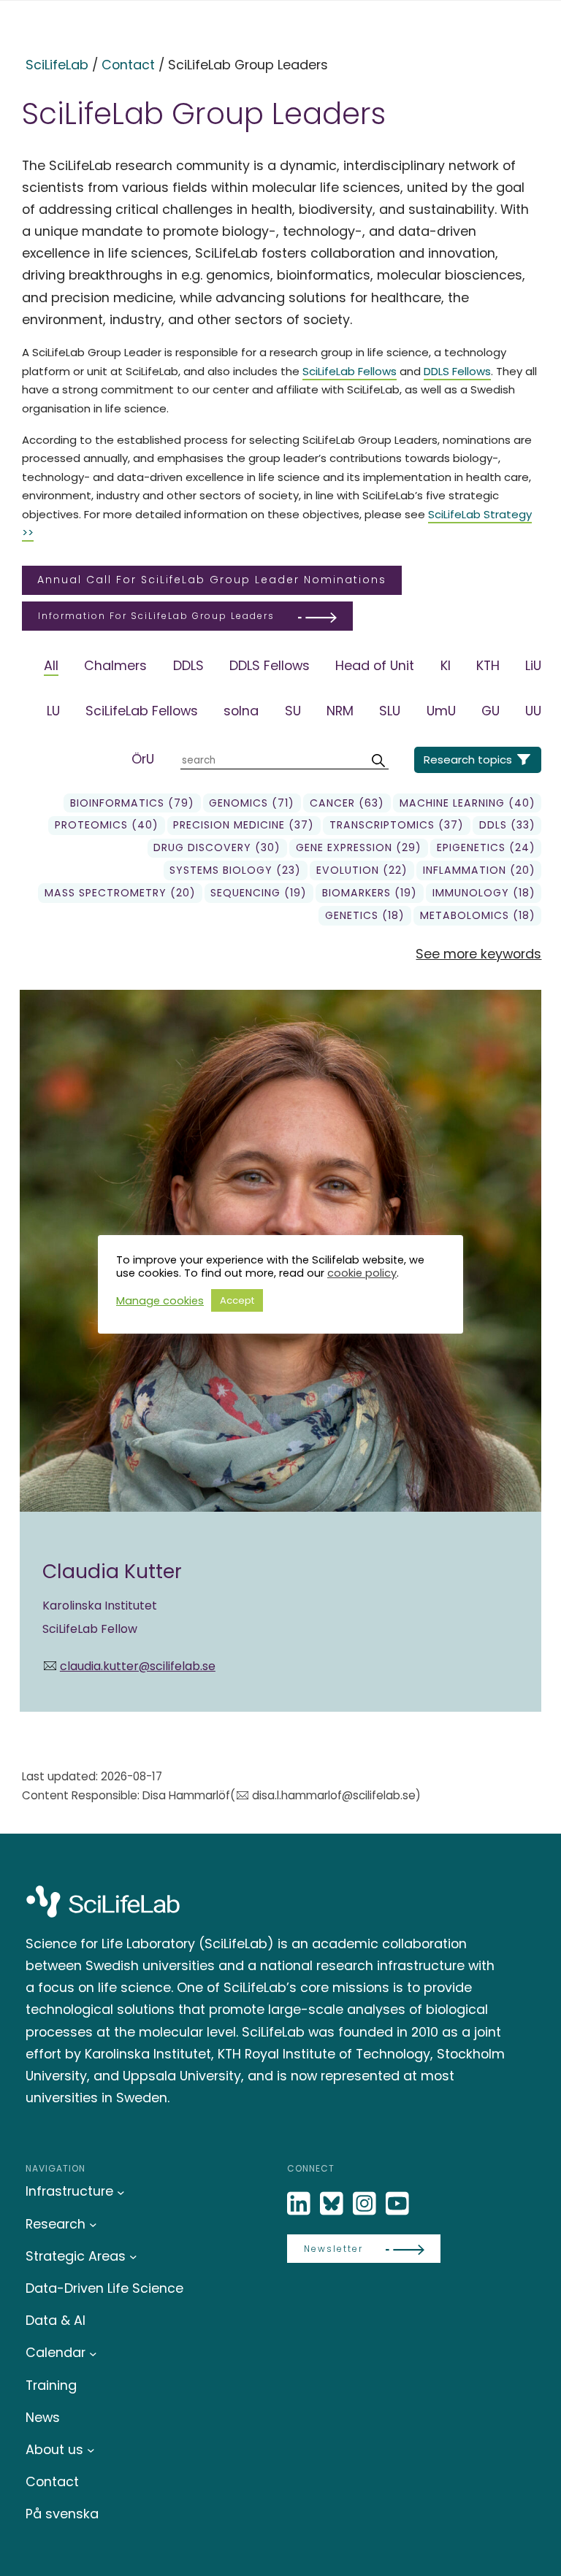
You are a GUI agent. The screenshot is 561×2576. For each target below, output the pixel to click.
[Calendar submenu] (93, 2353)
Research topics (468, 760)
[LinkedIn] (300, 2204)
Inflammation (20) (479, 870)
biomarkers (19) (370, 893)
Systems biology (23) (235, 870)
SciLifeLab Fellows (350, 371)
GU (491, 711)
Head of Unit (375, 665)
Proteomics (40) (107, 825)
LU (53, 711)
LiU (533, 665)
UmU (441, 711)
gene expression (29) (359, 847)
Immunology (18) (484, 893)
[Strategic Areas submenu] (133, 2257)
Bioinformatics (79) (132, 803)
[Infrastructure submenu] (121, 2192)
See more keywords (478, 954)
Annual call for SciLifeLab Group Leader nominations (212, 580)
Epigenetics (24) (486, 847)
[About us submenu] (91, 2450)
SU (293, 711)
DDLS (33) (507, 825)
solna (241, 711)
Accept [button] (237, 1300)
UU (533, 711)
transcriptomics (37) (397, 825)
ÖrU (143, 759)
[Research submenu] (93, 2225)
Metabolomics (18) (478, 915)
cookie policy (362, 1273)
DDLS (188, 665)
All (51, 665)
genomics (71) (252, 803)
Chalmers (115, 665)
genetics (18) (365, 915)
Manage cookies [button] (160, 1301)
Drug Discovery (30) (217, 847)
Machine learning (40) (467, 803)
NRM (340, 711)
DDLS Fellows (457, 371)
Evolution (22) (362, 870)
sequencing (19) (259, 893)
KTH (488, 665)
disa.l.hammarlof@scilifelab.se (333, 1795)
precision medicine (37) (244, 825)
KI (446, 665)
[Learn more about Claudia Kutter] (281, 1351)
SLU (390, 711)
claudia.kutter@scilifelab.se (138, 1666)
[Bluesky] (333, 2204)
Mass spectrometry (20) (120, 893)
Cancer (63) (347, 803)
